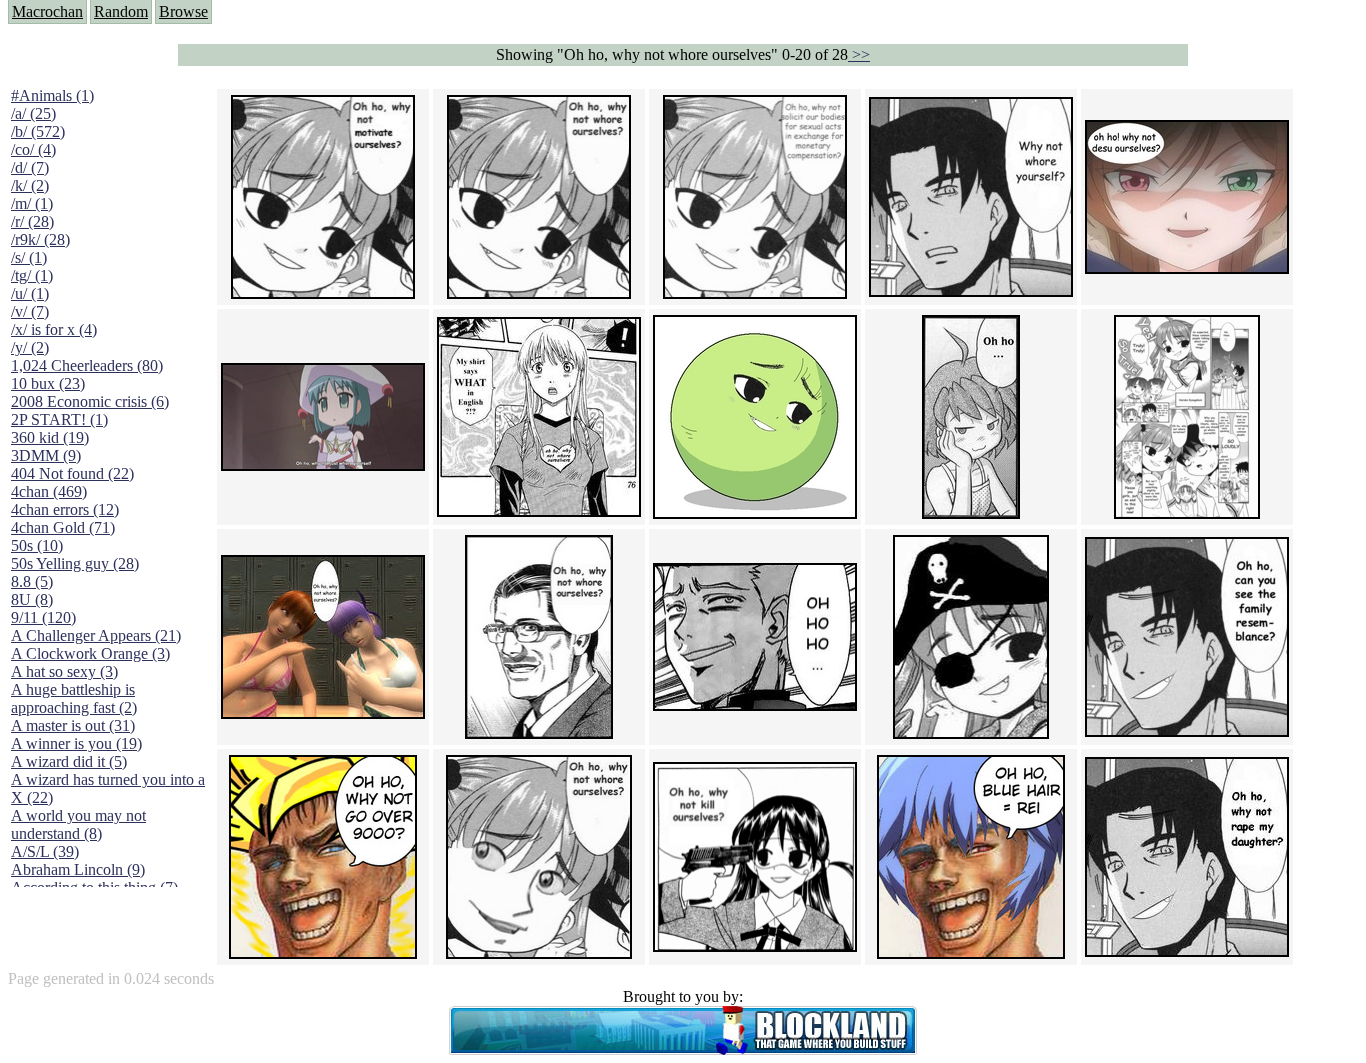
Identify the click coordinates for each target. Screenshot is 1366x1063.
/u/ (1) (30, 293)
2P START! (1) (59, 419)
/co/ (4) (33, 149)
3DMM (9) (46, 455)
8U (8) (32, 599)
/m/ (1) (32, 203)
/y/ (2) (30, 347)
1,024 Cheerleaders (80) (87, 365)
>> (859, 54)
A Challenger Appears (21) (96, 635)
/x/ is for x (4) (54, 329)
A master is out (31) (73, 725)
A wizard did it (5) (69, 761)
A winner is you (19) (76, 743)
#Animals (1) (52, 95)
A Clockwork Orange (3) (90, 653)
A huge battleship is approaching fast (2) (74, 698)
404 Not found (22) (72, 473)
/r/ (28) (32, 221)
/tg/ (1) (32, 275)
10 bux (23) (48, 383)
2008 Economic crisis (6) (90, 401)
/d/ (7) (30, 167)
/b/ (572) (38, 131)
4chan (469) (49, 491)
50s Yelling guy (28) (75, 563)
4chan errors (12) (65, 509)
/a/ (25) (33, 113)
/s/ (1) (29, 257)
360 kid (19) (50, 437)
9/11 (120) (43, 617)
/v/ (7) (30, 311)
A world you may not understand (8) (78, 824)
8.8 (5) (32, 581)
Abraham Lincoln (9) (78, 869)
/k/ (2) (30, 185)
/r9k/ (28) (40, 239)
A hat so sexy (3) (64, 671)
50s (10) (37, 545)
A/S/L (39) (45, 851)
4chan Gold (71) (63, 527)
